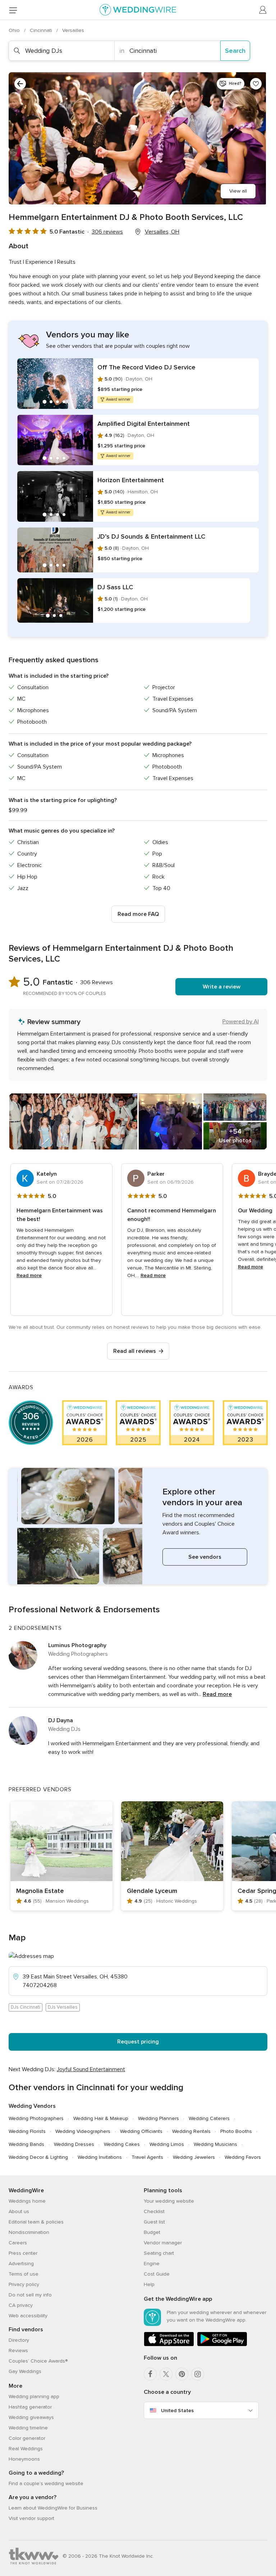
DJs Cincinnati (26, 2007)
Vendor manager (163, 2243)
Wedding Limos (167, 2144)
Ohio (15, 30)
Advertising (21, 2264)
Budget (152, 2232)
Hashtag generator (30, 2407)
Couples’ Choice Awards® (38, 2361)
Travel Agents (147, 2157)
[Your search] (20, 84)
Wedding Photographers (36, 2118)
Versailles (73, 30)
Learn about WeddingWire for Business (53, 2508)
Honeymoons (24, 2459)
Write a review (222, 987)
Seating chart (159, 2253)
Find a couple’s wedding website (46, 2483)
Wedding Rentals (191, 2131)
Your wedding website (169, 2201)
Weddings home (27, 2201)
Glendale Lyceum (152, 1891)
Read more (29, 1275)
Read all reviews (135, 1351)
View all (238, 191)
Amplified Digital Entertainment (144, 424)
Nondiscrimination (29, 2232)
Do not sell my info (30, 2295)
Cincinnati (42, 30)
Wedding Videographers (83, 2131)
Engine (152, 2264)
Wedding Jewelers (194, 2157)
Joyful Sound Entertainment (91, 2069)
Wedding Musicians (215, 2144)
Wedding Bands (26, 2144)
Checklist (154, 2211)
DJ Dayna (61, 1720)
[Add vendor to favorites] (256, 84)
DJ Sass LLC (115, 587)
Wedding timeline (28, 2428)
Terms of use (24, 2274)
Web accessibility (28, 2316)
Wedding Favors (243, 2157)
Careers (18, 2243)
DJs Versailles (63, 2007)
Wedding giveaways (31, 2417)
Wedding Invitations (100, 2157)
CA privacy (21, 2305)
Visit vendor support (31, 2518)
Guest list (154, 2222)
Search (235, 51)
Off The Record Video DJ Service (146, 367)
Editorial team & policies (36, 2222)
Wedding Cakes (122, 2144)
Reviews (18, 2351)
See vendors (205, 1557)
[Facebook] (150, 2374)
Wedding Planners (158, 2118)
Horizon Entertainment (131, 480)
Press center (23, 2253)
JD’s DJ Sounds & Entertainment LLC (151, 536)
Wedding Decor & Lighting (38, 2157)
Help (149, 2284)
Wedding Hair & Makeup (101, 2118)
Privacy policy (24, 2284)
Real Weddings (26, 2449)
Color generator (27, 2438)
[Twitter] (166, 2374)
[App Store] (169, 2345)
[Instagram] (198, 2374)
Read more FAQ (138, 914)
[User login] (263, 10)
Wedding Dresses (74, 2144)
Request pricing (138, 2042)
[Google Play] (222, 2345)
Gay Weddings (25, 2371)
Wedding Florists (27, 2131)
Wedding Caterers (209, 2118)
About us (19, 2211)
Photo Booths (236, 2131)
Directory (19, 2340)
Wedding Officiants (141, 2131)
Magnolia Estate (40, 1891)
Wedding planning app (34, 2397)
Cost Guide (157, 2274)
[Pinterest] (182, 2374)
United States (177, 2411)
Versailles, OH (162, 232)
